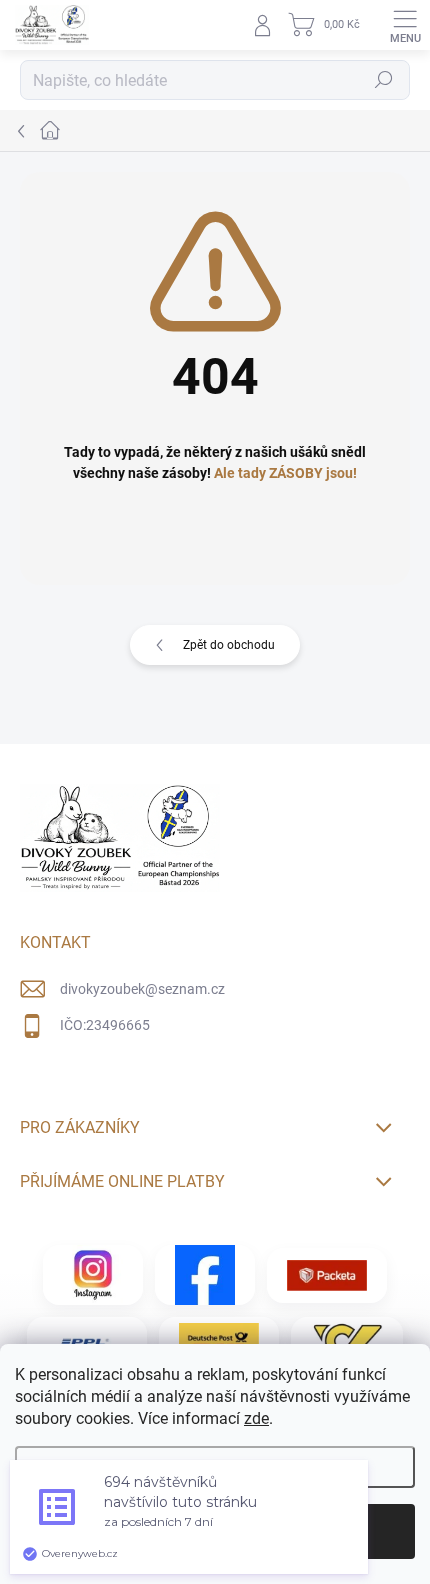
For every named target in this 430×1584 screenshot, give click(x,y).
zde (256, 1418)
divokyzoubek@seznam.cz (142, 989)
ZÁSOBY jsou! (313, 473)
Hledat (384, 80)
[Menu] (405, 25)
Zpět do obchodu (229, 645)
